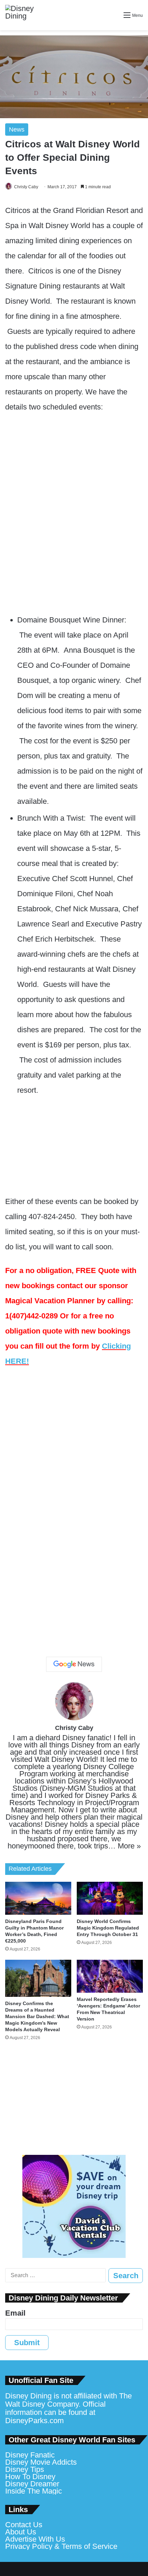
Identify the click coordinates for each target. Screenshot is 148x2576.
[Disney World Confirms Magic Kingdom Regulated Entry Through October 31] (110, 1898)
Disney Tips (25, 2469)
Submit (27, 2343)
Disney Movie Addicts (41, 2462)
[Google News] (74, 1664)
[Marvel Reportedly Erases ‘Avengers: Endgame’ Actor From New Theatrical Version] (110, 1976)
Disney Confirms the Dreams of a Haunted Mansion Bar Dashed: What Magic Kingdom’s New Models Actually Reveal (37, 2016)
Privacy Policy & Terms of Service (61, 2546)
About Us (21, 2532)
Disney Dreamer (32, 2484)
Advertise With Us (35, 2539)
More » (129, 1846)
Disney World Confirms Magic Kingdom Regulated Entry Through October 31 (108, 1928)
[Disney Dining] (26, 15)
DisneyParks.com (34, 2421)
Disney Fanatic (30, 2455)
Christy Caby (26, 187)
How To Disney (30, 2477)
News (17, 130)
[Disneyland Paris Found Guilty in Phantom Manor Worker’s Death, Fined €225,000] (38, 1898)
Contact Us (24, 2525)
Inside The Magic (34, 2491)
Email (15, 2313)
